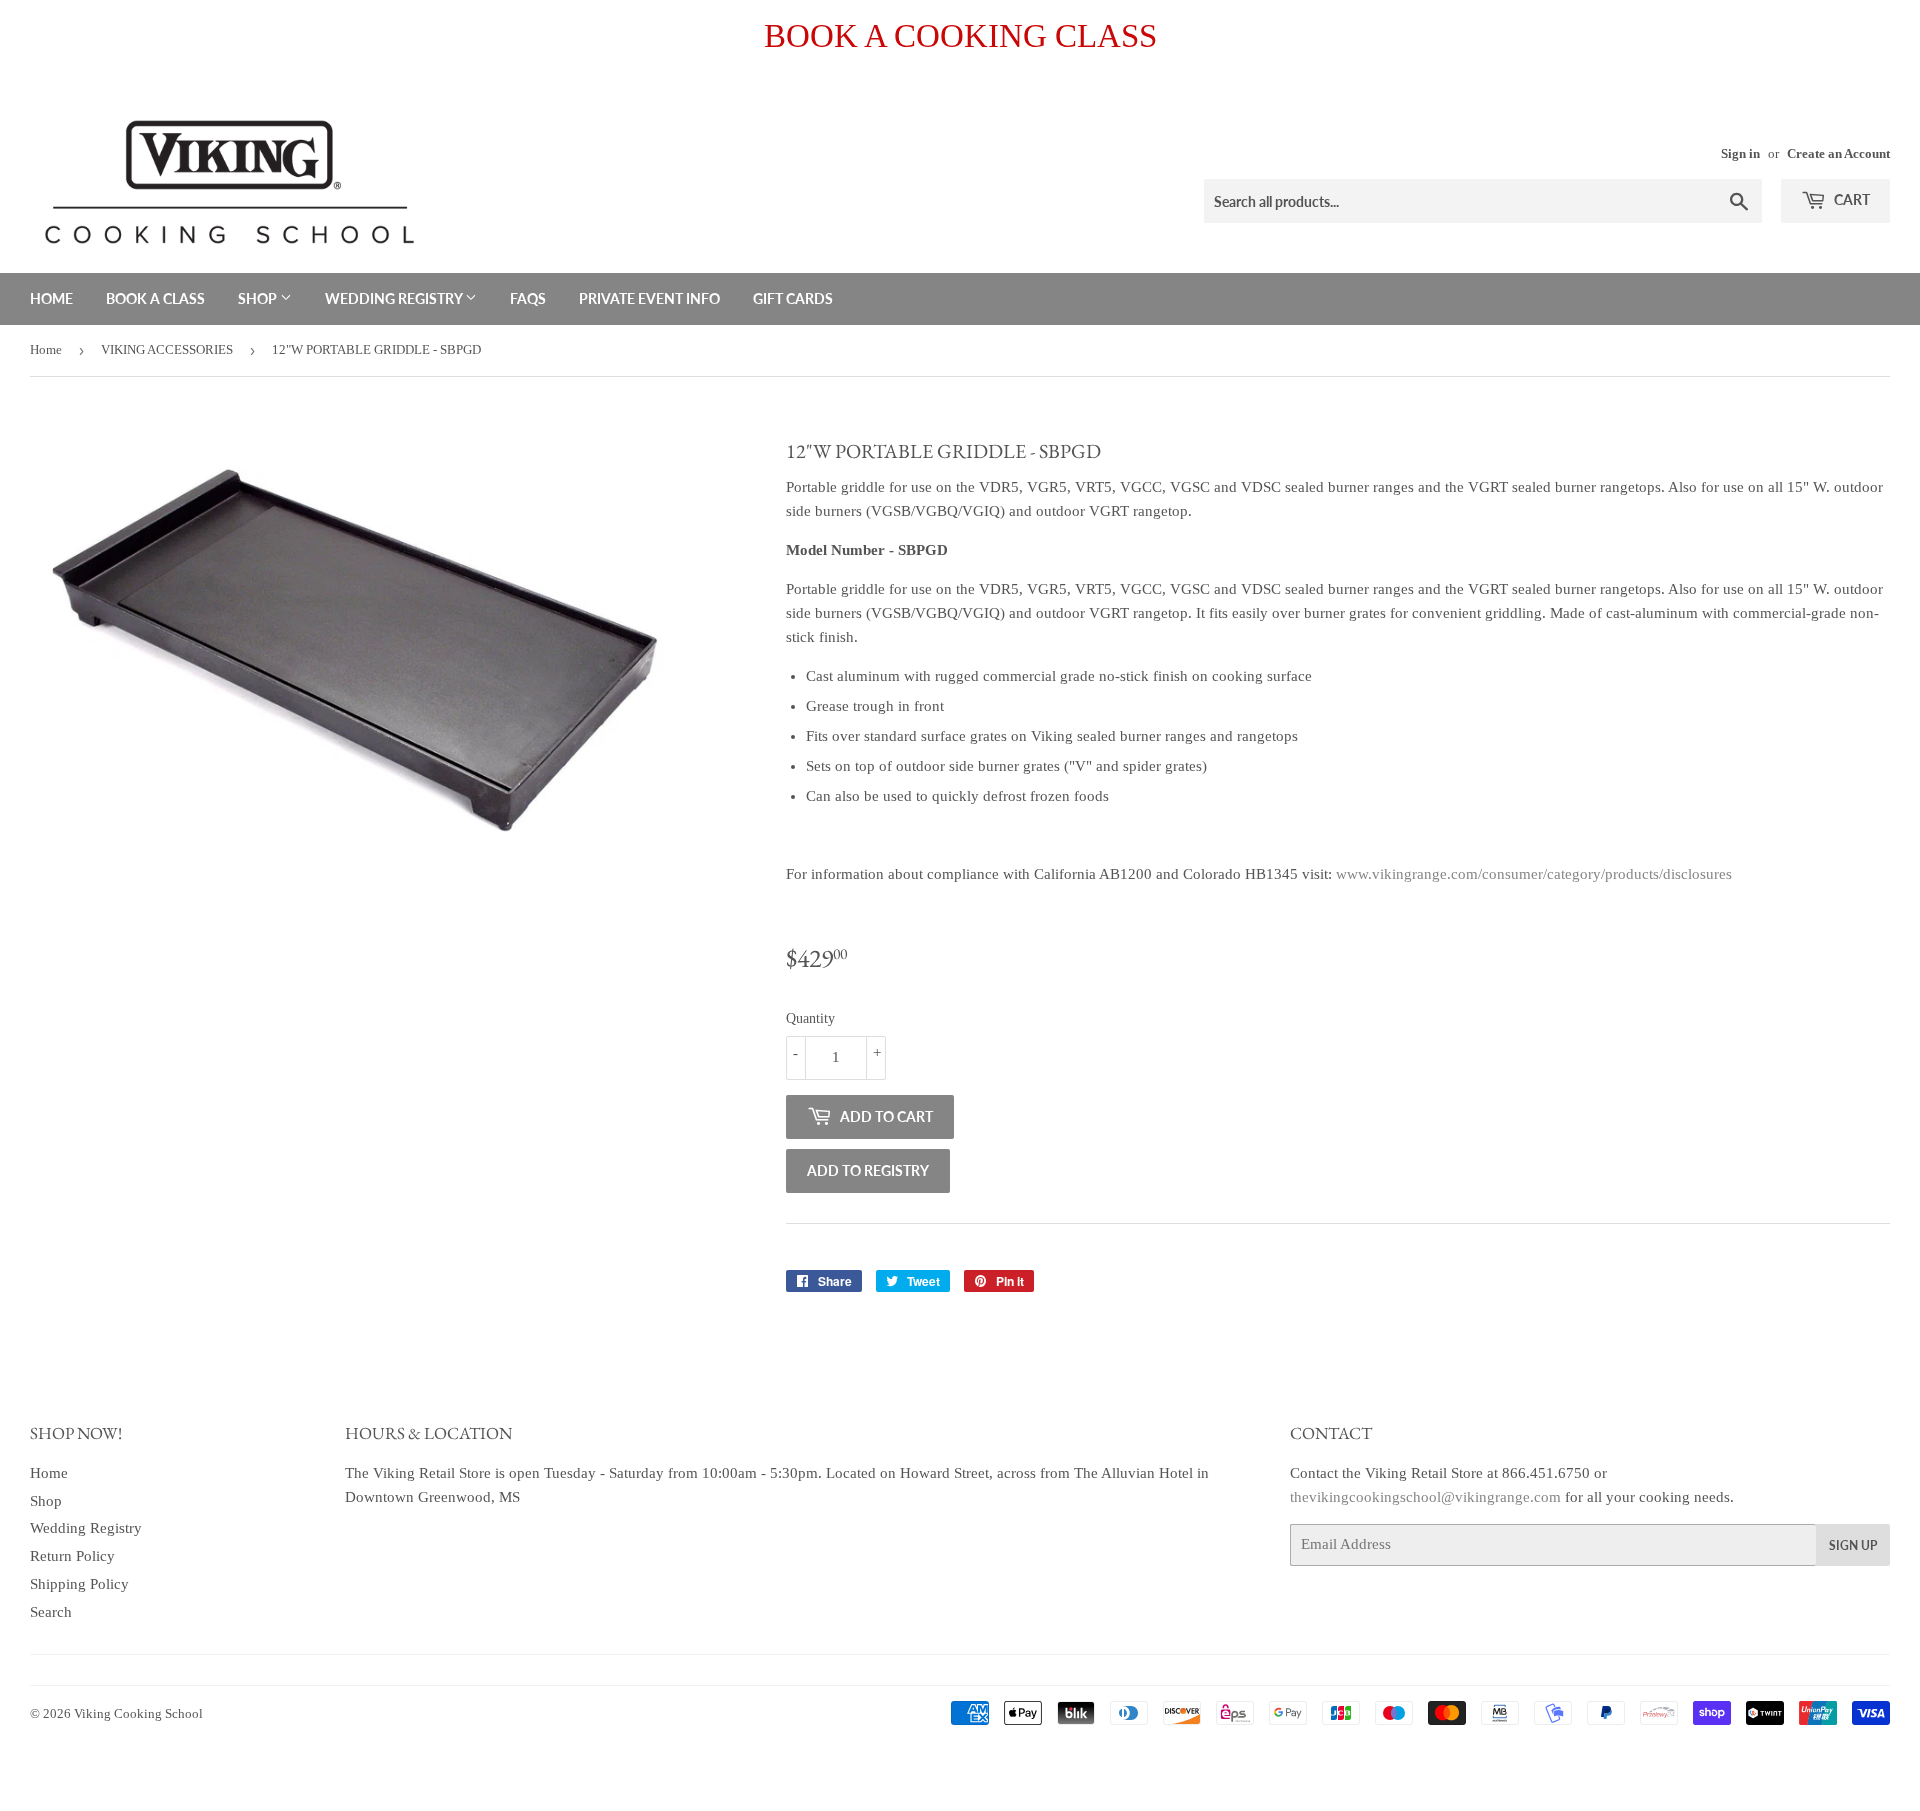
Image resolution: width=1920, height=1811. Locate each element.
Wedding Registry (86, 1528)
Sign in (1740, 154)
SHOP (259, 298)
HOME (51, 298)
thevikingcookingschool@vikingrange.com (1425, 1497)
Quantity (810, 1018)
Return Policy (72, 1556)
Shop (46, 1501)
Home (46, 349)
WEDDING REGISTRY (395, 298)
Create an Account (1838, 154)
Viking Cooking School (138, 1713)
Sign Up (1853, 1545)
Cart (1850, 199)
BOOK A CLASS (155, 298)
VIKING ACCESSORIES (167, 349)
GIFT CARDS (793, 298)
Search (51, 1612)
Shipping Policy (79, 1584)
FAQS (528, 298)
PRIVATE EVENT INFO (649, 298)
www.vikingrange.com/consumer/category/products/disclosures (1534, 874)
